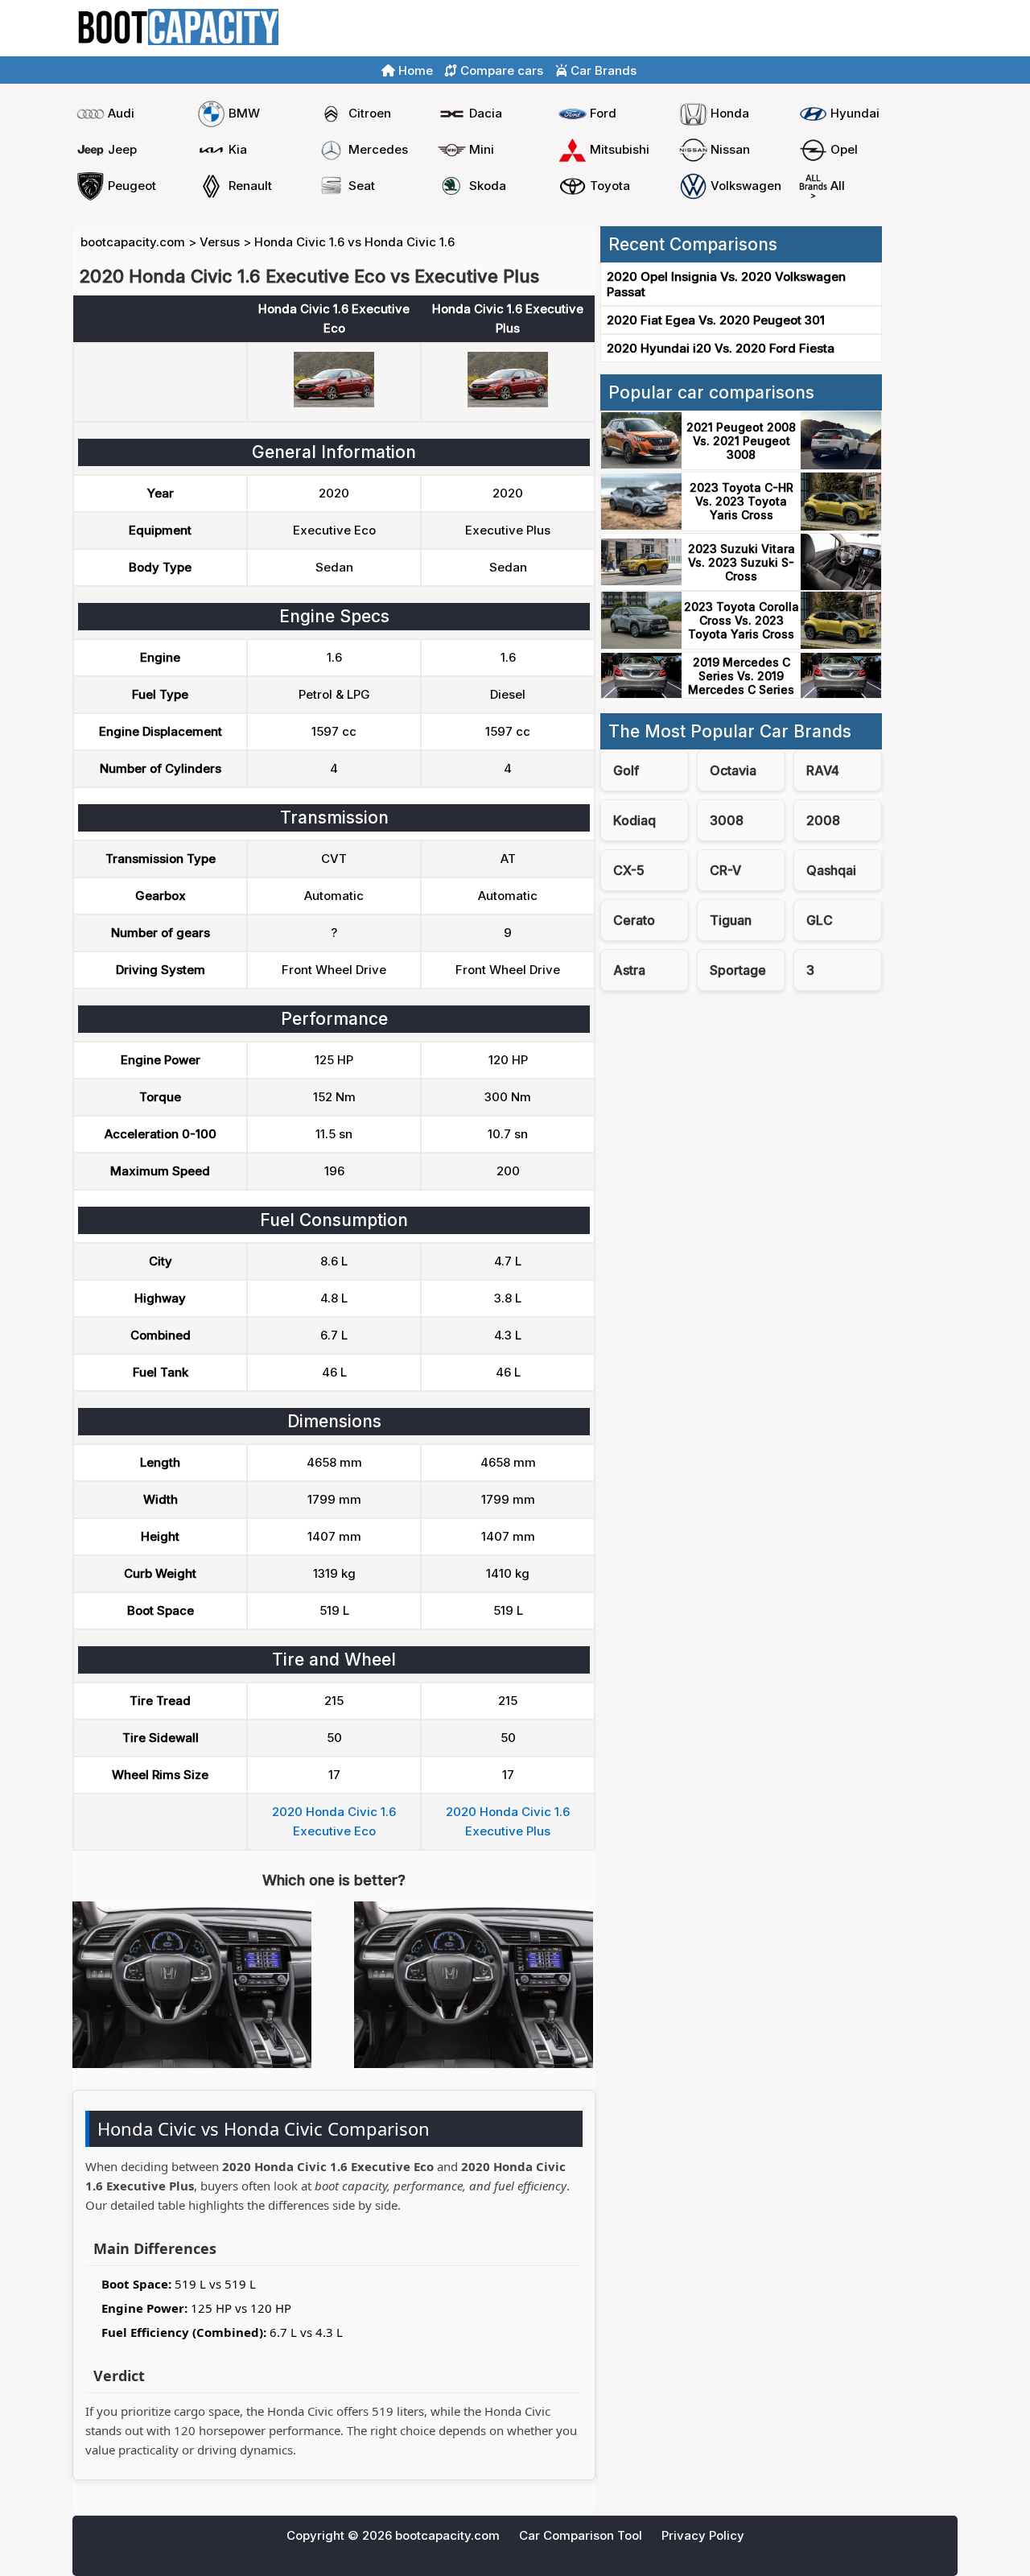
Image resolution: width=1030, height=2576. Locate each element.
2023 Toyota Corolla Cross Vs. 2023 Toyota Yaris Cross (742, 620)
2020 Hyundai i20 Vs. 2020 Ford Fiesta (721, 348)
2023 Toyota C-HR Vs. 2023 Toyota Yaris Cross (742, 501)
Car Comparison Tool (581, 2535)
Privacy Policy (703, 2535)
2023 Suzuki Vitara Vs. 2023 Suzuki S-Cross (742, 562)
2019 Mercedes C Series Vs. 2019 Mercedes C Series (741, 676)
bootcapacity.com (133, 242)
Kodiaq (634, 820)
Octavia (733, 770)
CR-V (725, 870)
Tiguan (731, 920)
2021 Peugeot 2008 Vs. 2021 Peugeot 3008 (741, 441)
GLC (820, 920)
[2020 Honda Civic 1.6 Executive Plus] (508, 403)
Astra (629, 970)
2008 (823, 820)
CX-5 (629, 870)
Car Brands (602, 70)
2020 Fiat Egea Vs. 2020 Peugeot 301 (716, 320)
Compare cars (910, 29)
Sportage (738, 970)
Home (836, 29)
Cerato (634, 920)
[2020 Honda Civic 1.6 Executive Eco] (334, 403)
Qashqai (831, 870)
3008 (727, 820)
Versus (220, 242)
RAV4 (823, 770)
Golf (626, 770)
